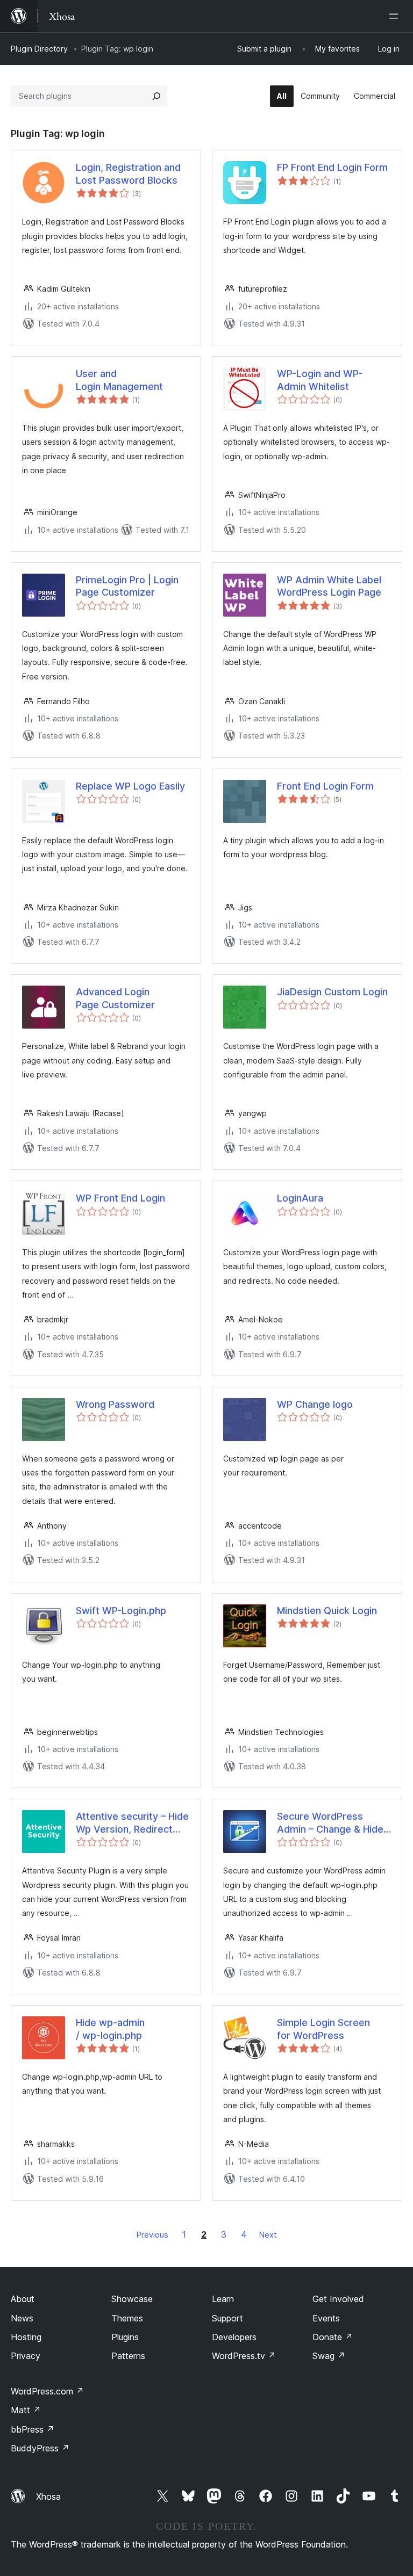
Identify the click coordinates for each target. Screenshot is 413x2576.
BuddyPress (40, 2448)
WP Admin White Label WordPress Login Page (329, 586)
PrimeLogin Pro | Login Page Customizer (127, 586)
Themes (127, 2318)
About (23, 2299)
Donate (333, 2337)
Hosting (26, 2337)
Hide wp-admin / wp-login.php (110, 2029)
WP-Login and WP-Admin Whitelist (320, 380)
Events (326, 2318)
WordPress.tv (244, 2356)
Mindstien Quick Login (327, 1611)
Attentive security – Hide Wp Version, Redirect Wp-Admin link (132, 1823)
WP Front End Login (120, 1198)
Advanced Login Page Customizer (115, 998)
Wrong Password (115, 1404)
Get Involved (338, 2299)
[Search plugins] (156, 96)
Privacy (26, 2356)
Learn (223, 2299)
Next (268, 2235)
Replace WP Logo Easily (130, 786)
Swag (329, 2356)
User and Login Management (119, 380)
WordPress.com (47, 2391)
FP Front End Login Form (332, 167)
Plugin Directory (39, 49)
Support (227, 2318)
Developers (234, 2337)
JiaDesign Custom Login (332, 992)
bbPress (33, 2429)
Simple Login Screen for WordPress (323, 2029)
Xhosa (48, 2497)
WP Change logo (315, 1404)
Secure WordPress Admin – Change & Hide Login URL (330, 1823)
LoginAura (300, 1198)
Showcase (132, 2299)
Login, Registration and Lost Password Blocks (128, 173)
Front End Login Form (325, 786)
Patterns (128, 2356)
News (22, 2318)
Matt (26, 2410)
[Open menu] (396, 16)
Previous (152, 2235)
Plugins (125, 2337)
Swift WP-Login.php (121, 1611)
